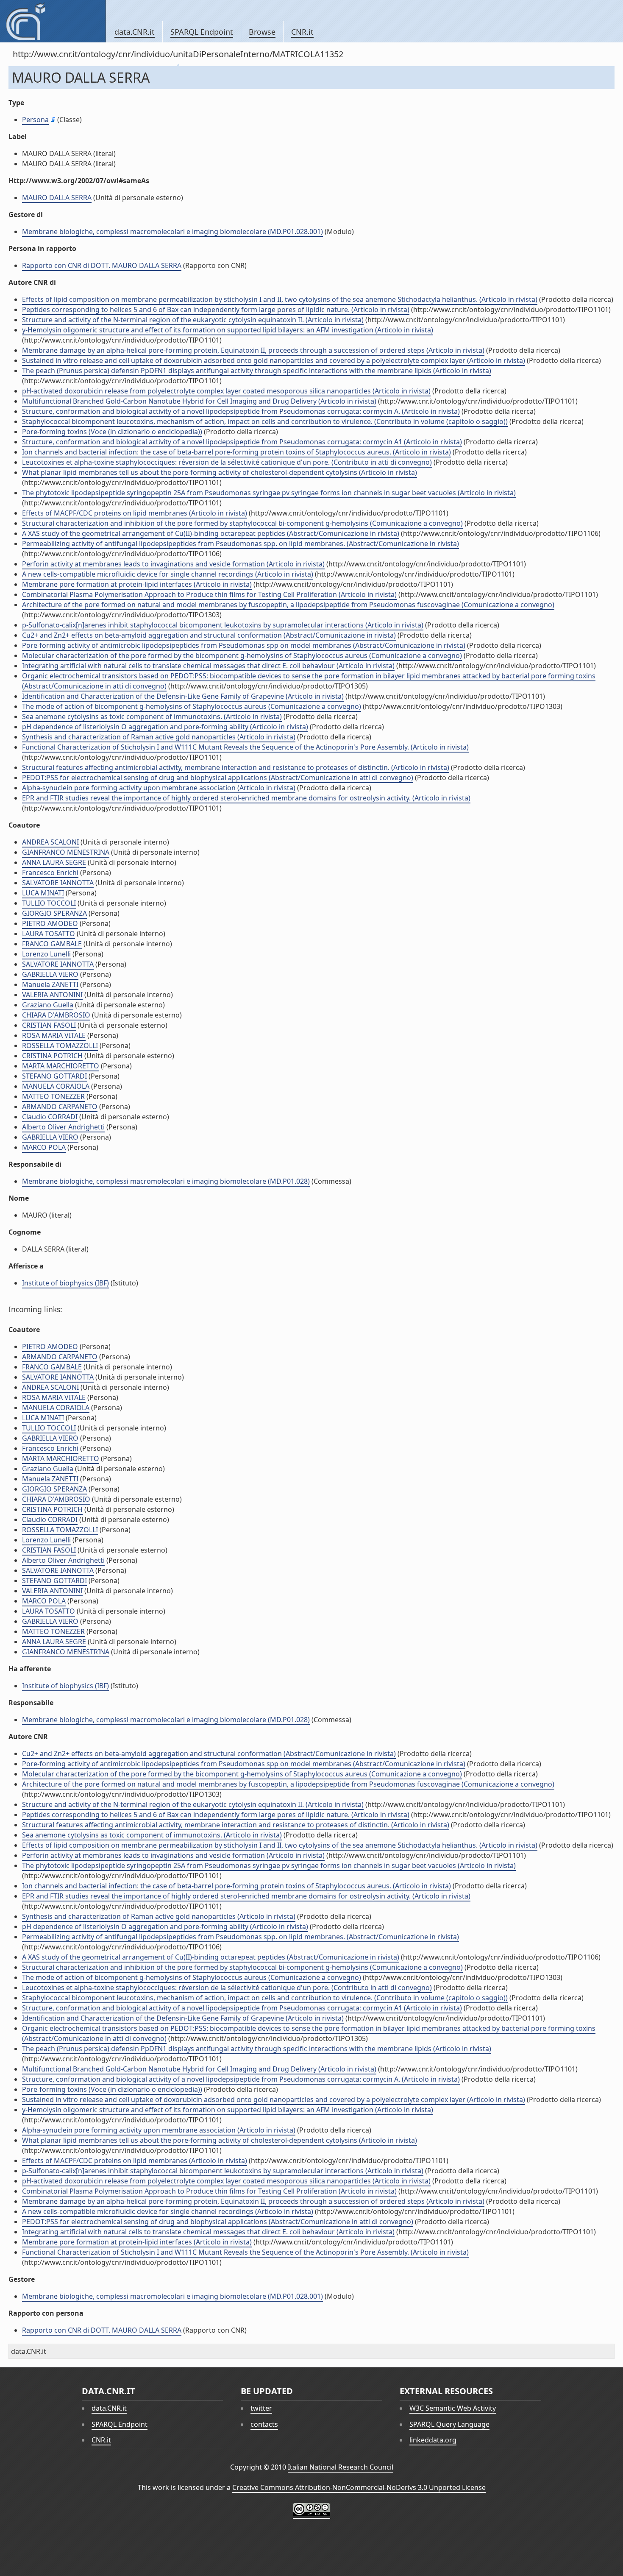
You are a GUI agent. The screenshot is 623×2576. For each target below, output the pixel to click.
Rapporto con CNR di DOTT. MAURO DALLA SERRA (102, 265)
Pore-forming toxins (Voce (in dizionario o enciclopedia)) (112, 432)
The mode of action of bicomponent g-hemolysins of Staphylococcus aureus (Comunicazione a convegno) (192, 706)
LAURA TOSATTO (49, 934)
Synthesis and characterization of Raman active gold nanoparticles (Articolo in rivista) (159, 737)
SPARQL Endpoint (202, 32)
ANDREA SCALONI (50, 842)
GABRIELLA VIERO (50, 974)
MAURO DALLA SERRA (57, 198)
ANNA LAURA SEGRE (54, 862)
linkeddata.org (433, 2440)
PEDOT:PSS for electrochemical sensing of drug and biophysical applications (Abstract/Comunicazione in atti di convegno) (218, 778)
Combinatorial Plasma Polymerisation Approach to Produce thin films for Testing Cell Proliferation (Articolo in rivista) (209, 594)
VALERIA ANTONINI (52, 995)
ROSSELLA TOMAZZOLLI (60, 1045)
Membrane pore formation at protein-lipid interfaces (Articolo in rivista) (137, 584)
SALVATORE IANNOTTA (58, 883)
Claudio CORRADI (50, 1117)
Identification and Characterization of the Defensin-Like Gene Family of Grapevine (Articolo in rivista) (183, 696)
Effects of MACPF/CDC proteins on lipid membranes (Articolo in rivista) (135, 513)
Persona (35, 120)
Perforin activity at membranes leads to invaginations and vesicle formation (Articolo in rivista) (173, 564)
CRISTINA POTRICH (52, 1056)
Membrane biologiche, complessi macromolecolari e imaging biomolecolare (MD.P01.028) (166, 1181)
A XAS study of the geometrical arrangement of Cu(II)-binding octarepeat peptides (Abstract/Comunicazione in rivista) (211, 533)
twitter (261, 2408)
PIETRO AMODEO (50, 923)
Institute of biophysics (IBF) (65, 1283)
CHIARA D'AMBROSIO (56, 1015)
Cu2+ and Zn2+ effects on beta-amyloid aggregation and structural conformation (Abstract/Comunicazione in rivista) (209, 635)
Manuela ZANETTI (50, 984)
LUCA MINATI (43, 893)
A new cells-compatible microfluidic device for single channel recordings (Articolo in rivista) (168, 574)
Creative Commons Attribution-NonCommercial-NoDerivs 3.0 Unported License (359, 2487)
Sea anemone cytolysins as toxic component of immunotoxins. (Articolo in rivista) (152, 716)
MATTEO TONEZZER (53, 1096)
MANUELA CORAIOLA (56, 1086)
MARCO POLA (44, 1147)
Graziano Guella (48, 1005)
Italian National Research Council (341, 2467)
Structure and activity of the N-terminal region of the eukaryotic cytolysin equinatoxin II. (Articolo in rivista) (193, 320)
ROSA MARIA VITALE (54, 1035)
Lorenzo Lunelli (46, 954)
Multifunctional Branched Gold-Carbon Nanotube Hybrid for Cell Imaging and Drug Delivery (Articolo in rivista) (199, 401)
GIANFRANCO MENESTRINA (66, 852)
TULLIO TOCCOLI (49, 903)
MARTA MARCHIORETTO (61, 1066)
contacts (264, 2424)
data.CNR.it (135, 32)
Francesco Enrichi (50, 873)
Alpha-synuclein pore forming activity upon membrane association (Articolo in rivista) (159, 788)
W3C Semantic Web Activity (453, 2408)
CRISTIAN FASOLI (49, 1025)
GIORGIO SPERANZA (54, 913)
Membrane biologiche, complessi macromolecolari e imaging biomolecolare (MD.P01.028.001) (172, 231)
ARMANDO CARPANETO (60, 1107)
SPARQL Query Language (449, 2424)
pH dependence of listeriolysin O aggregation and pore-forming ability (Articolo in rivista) (165, 727)
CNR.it (302, 32)
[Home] (53, 21)
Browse (262, 32)
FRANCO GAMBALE (52, 944)
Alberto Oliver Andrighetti (63, 1127)
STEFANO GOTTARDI (54, 1076)
